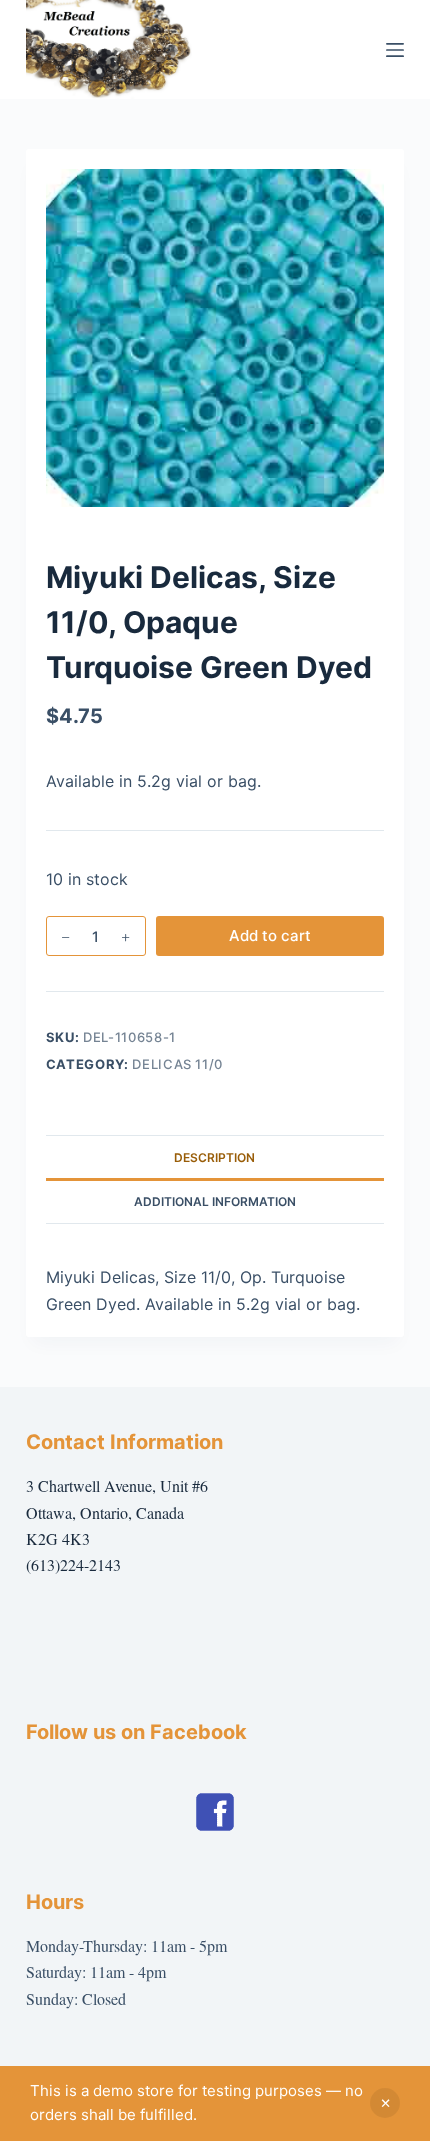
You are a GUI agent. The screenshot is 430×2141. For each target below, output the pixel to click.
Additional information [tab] (215, 1201)
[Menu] (395, 50)
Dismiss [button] (385, 2103)
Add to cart (270, 935)
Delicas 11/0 (177, 1064)
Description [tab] (214, 1157)
